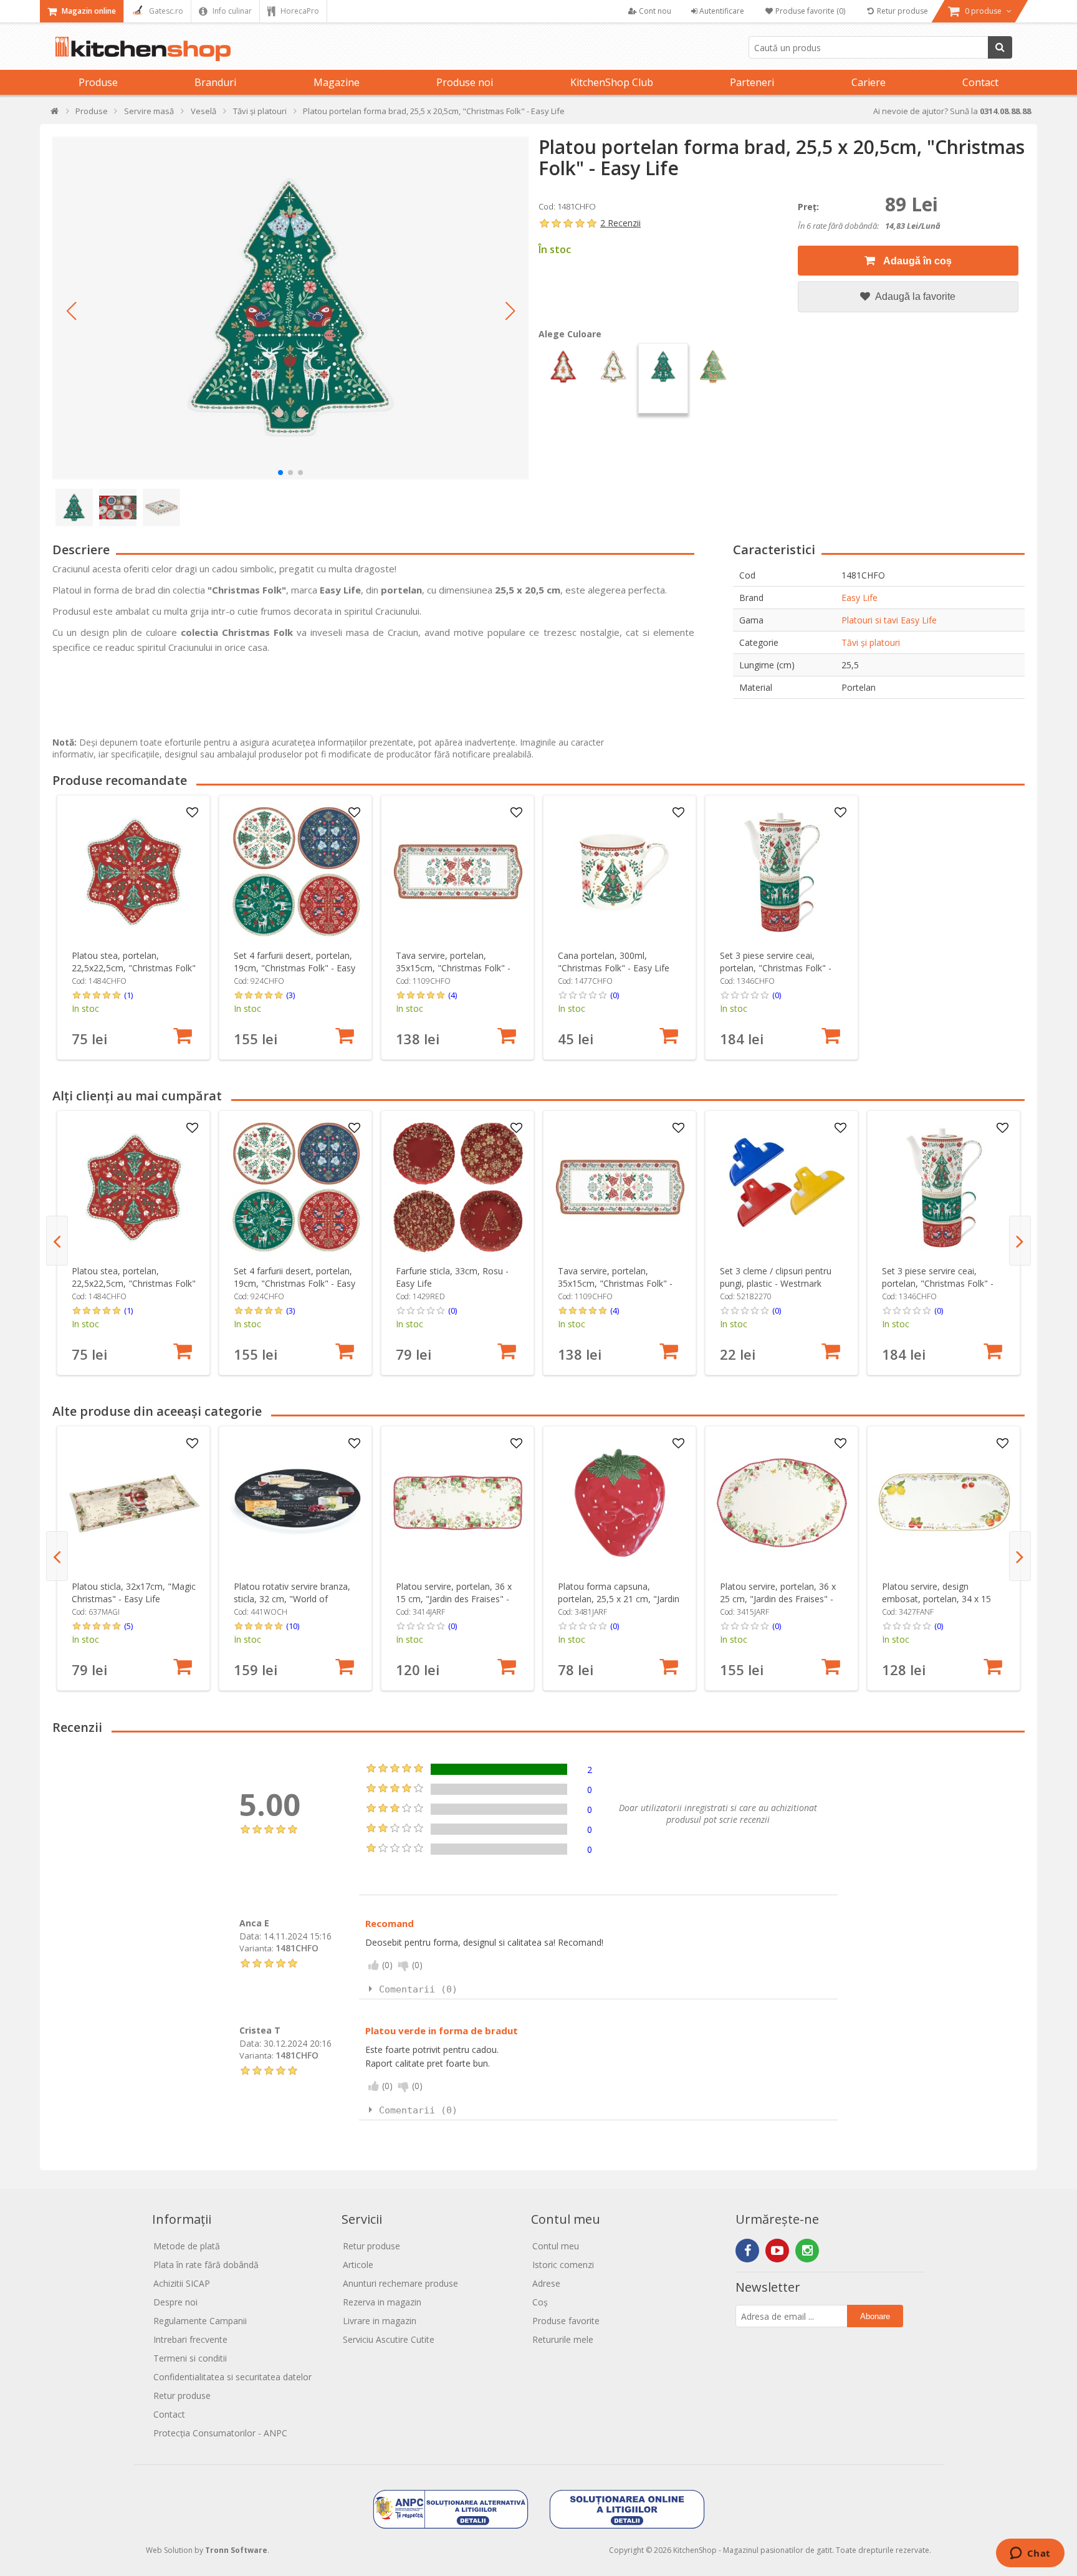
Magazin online (88, 11)
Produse (98, 82)
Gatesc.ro (165, 11)
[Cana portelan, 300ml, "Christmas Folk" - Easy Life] (620, 872)
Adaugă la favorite (914, 296)
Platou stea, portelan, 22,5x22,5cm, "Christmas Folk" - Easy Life (134, 968)
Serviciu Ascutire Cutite (389, 2339)
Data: (250, 1936)
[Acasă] (55, 114)
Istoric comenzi (563, 2265)
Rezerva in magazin (382, 2302)
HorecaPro (299, 11)
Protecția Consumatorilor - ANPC (220, 2433)
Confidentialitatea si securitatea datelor (232, 2377)
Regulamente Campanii (200, 2321)
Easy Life (859, 598)
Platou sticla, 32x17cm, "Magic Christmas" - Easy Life (134, 1593)
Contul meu (556, 2246)
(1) (128, 995)
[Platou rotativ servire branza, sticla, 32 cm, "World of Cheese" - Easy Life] (296, 1503)
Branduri (215, 82)
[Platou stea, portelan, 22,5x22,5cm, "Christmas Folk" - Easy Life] (134, 872)
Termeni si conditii (190, 2358)
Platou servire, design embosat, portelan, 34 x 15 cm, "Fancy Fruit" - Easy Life (939, 1599)
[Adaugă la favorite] (193, 813)
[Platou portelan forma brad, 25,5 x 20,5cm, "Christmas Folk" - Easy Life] (290, 308)
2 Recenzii (620, 223)
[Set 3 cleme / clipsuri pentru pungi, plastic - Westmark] (782, 1187)
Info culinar (231, 11)
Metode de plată (187, 2246)
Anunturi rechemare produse (400, 2283)
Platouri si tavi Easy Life (889, 620)
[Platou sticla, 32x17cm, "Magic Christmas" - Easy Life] (134, 1503)
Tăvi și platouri (871, 642)
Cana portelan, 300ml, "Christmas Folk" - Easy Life (614, 962)
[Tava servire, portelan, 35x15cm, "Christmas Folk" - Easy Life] (458, 872)
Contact (980, 82)
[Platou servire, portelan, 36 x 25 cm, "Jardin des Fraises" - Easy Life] (782, 1503)
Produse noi (465, 82)
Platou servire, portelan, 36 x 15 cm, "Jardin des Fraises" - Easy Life (454, 1599)
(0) (615, 995)
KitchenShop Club (612, 82)
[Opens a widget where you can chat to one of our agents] (1030, 2554)
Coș (540, 2302)
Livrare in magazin (380, 2321)
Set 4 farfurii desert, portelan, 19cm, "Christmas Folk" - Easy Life (294, 968)
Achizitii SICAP (182, 2283)
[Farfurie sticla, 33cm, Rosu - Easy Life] (458, 1187)
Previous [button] (57, 1241)
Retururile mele (563, 2339)
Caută (1000, 47)
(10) (293, 1626)
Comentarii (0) (418, 1989)
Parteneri (752, 82)
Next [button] (1020, 1241)
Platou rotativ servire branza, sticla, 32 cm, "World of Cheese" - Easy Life (292, 1599)
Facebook (747, 2251)
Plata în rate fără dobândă (206, 2265)
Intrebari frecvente (190, 2339)
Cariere (869, 82)
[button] (71, 311)
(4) (452, 995)
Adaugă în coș (917, 261)
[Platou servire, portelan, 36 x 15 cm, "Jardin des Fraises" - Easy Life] (458, 1503)
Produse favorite (566, 2321)
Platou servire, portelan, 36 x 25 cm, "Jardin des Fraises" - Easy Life (778, 1599)
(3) (290, 995)
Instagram (807, 2251)
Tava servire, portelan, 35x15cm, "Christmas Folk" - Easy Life (453, 968)
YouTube (777, 2251)
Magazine (337, 82)
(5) (128, 1626)
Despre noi (175, 2302)
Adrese (546, 2283)
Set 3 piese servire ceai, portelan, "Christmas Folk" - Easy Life (776, 968)
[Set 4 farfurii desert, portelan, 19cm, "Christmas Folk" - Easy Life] (296, 872)
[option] (133, 927)
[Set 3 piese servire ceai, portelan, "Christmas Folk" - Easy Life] (782, 872)
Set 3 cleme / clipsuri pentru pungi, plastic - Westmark (776, 1277)
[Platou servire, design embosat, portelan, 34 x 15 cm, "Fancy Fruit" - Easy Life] (944, 1503)
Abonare (875, 2316)
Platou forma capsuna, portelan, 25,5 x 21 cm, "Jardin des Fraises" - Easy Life (619, 1599)
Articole (358, 2265)
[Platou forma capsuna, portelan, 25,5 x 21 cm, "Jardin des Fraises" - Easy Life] (620, 1503)
